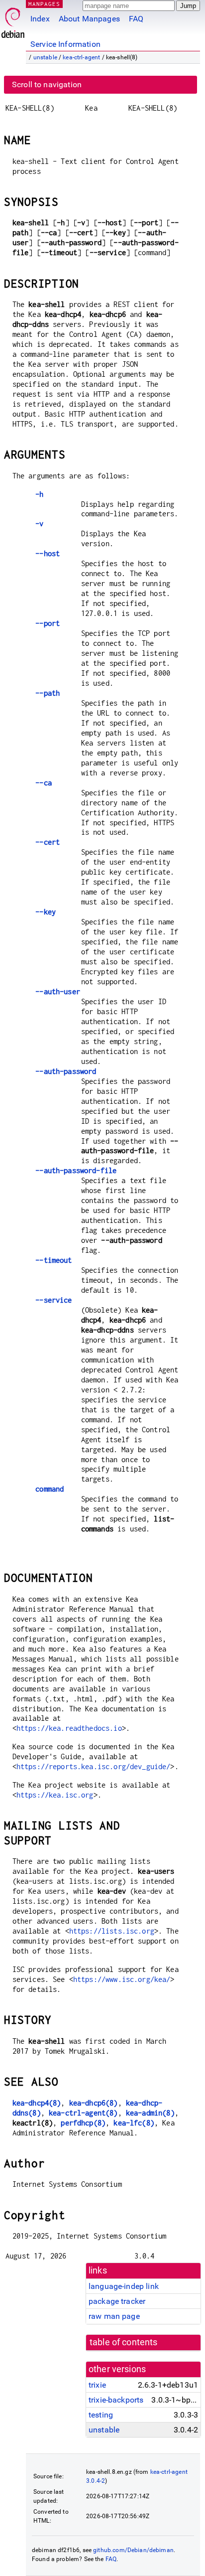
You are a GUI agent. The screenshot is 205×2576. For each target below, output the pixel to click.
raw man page (114, 2316)
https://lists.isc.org (112, 1931)
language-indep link (124, 2286)
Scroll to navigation (47, 84)
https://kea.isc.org (55, 1795)
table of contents (124, 2342)
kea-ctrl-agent (81, 57)
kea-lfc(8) (134, 2123)
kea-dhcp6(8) (94, 2103)
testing (101, 2415)
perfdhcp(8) (83, 2123)
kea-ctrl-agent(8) (83, 2113)
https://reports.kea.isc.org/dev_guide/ (94, 1766)
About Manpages (89, 19)
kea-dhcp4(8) (37, 2103)
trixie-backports (116, 2400)
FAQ (136, 19)
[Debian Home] (13, 20)
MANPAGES (44, 4)
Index (40, 19)
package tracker (117, 2301)
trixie (97, 2385)
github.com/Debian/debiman (133, 2550)
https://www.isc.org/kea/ (122, 1979)
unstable (45, 57)
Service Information (65, 44)
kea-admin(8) (150, 2113)
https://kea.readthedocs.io (69, 1728)
